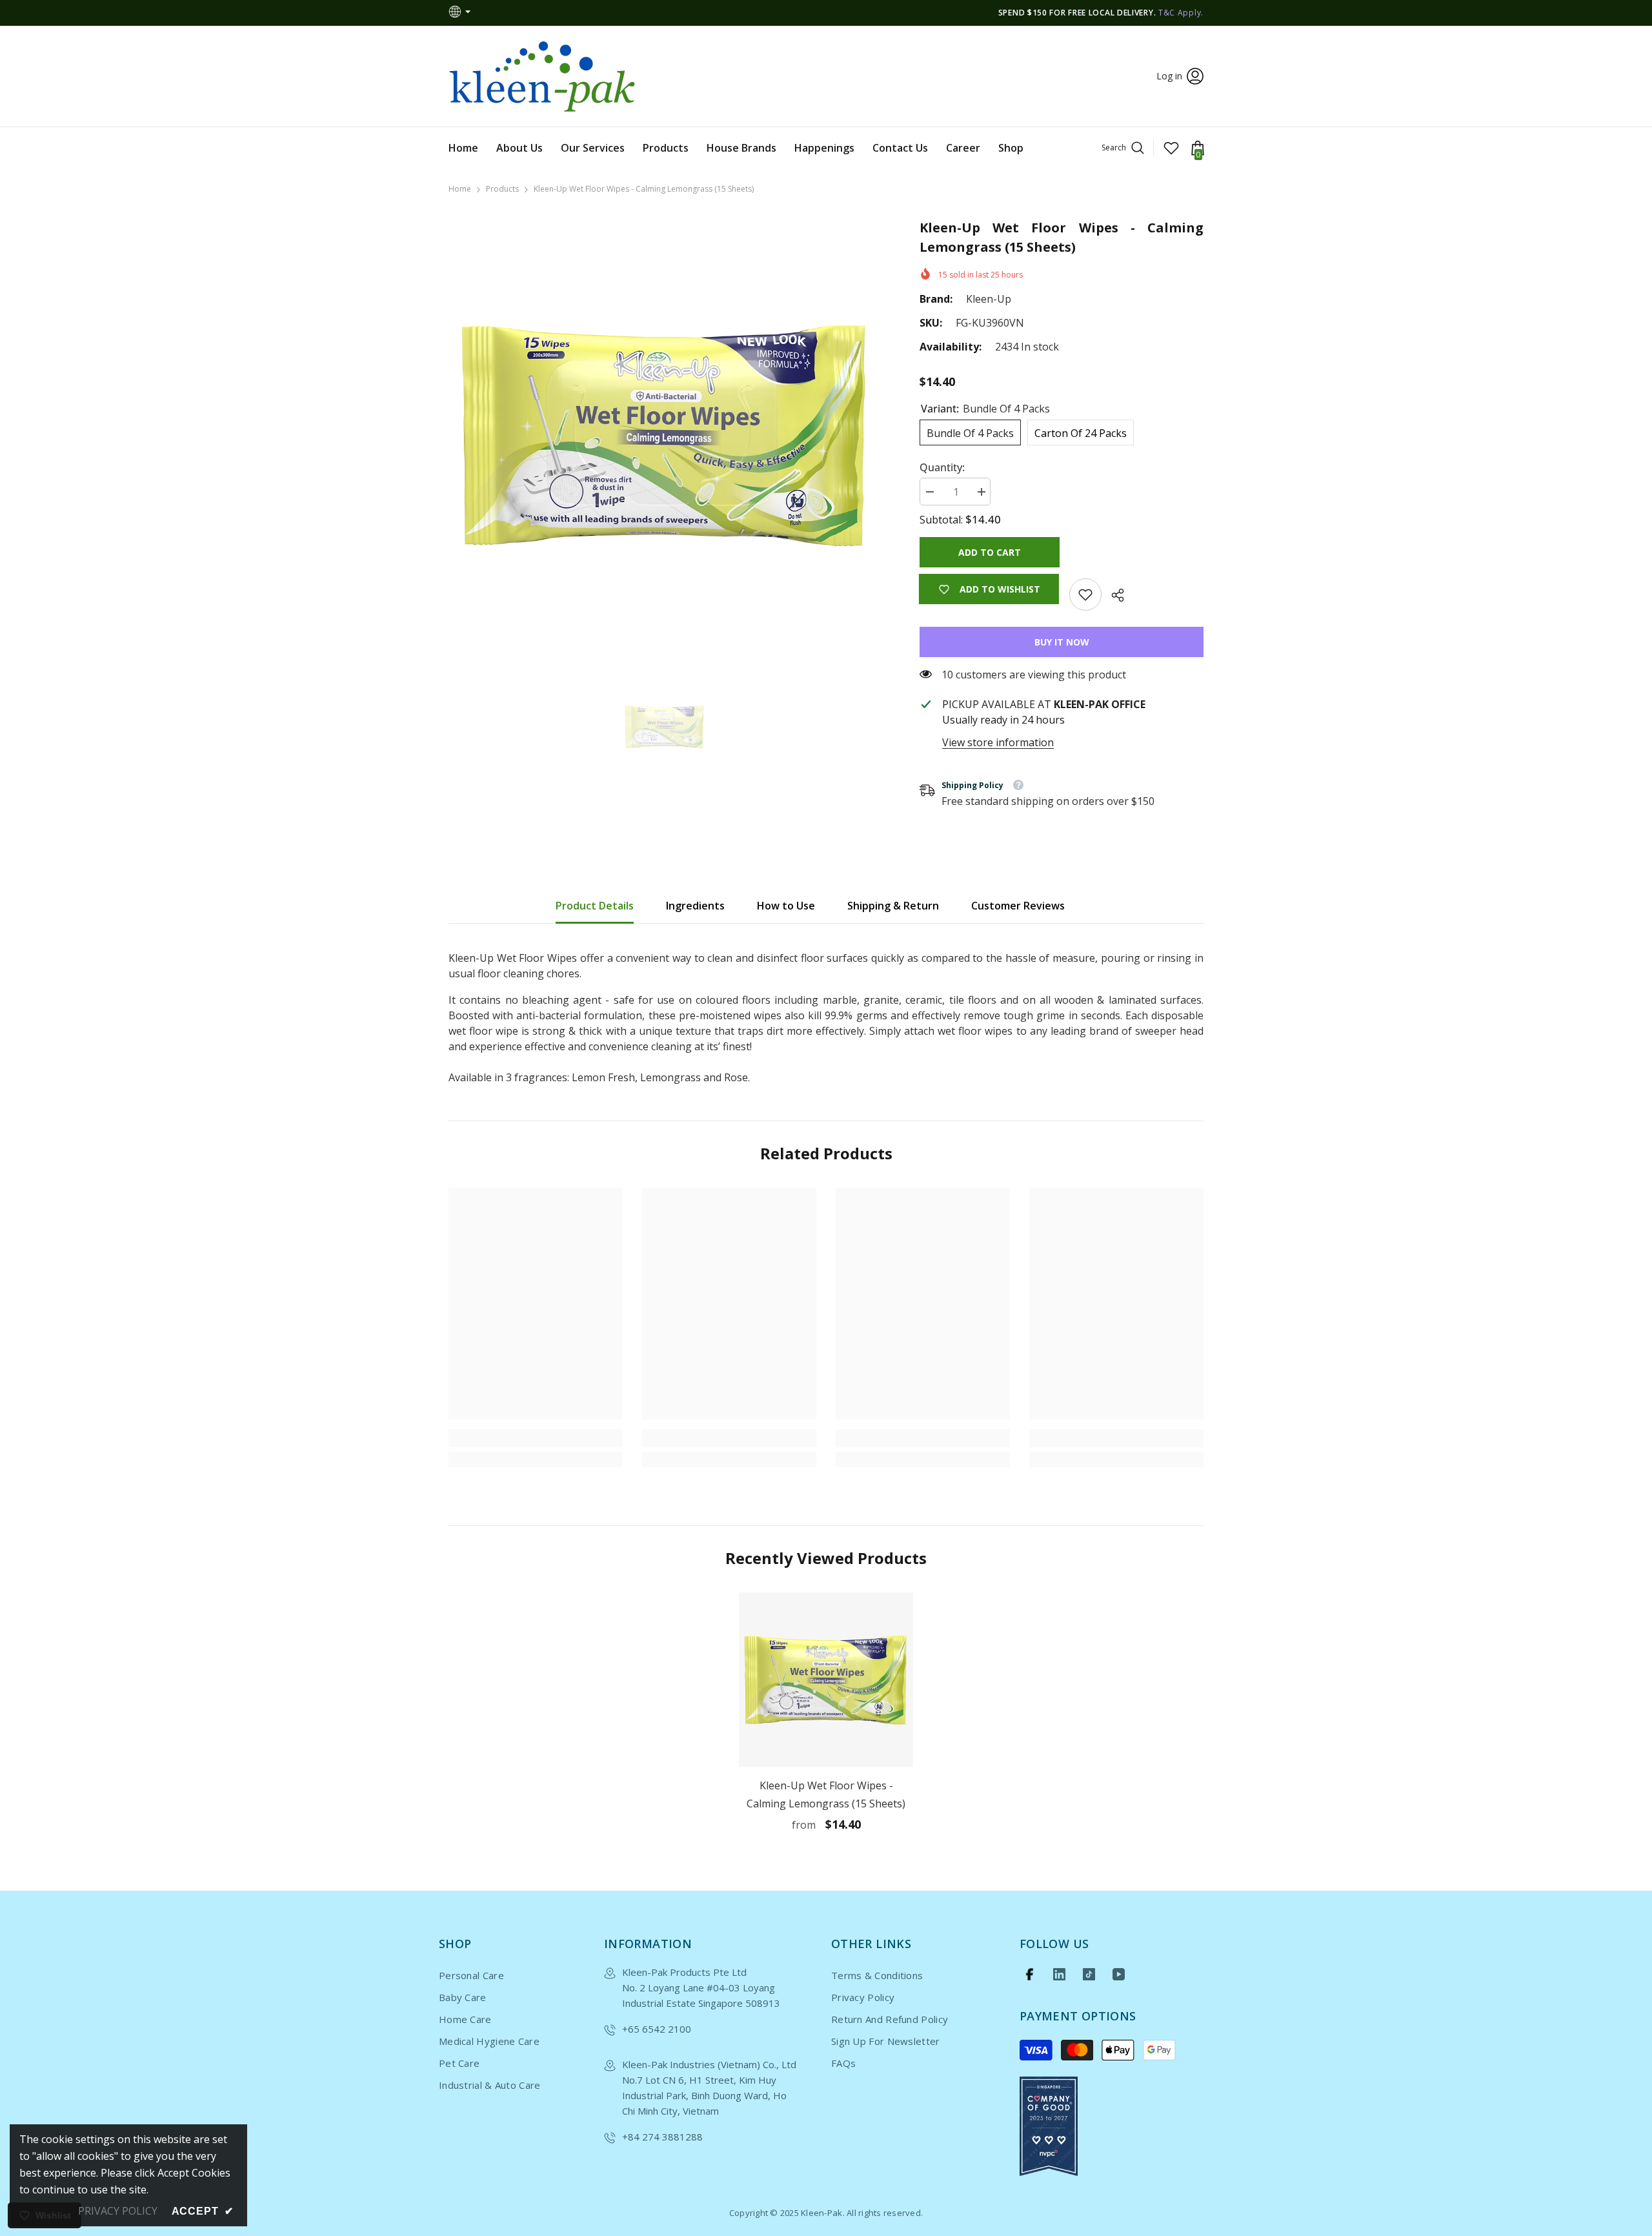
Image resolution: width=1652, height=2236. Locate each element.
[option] (665, 435)
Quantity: (942, 467)
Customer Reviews (1018, 906)
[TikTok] (1089, 1974)
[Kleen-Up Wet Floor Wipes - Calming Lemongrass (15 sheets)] (826, 1680)
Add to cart (990, 552)
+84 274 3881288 (662, 2137)
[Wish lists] (1171, 148)
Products (502, 189)
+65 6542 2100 (657, 2029)
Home (460, 189)
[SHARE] (1113, 595)
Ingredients (695, 906)
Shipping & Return (893, 906)
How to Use (786, 906)
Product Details (595, 906)
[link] (1085, 595)
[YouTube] (1119, 1974)
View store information (998, 742)
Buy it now (1062, 642)
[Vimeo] (1059, 1974)
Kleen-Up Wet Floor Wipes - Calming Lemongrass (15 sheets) (826, 1794)
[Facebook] (1030, 1974)
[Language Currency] (461, 13)
